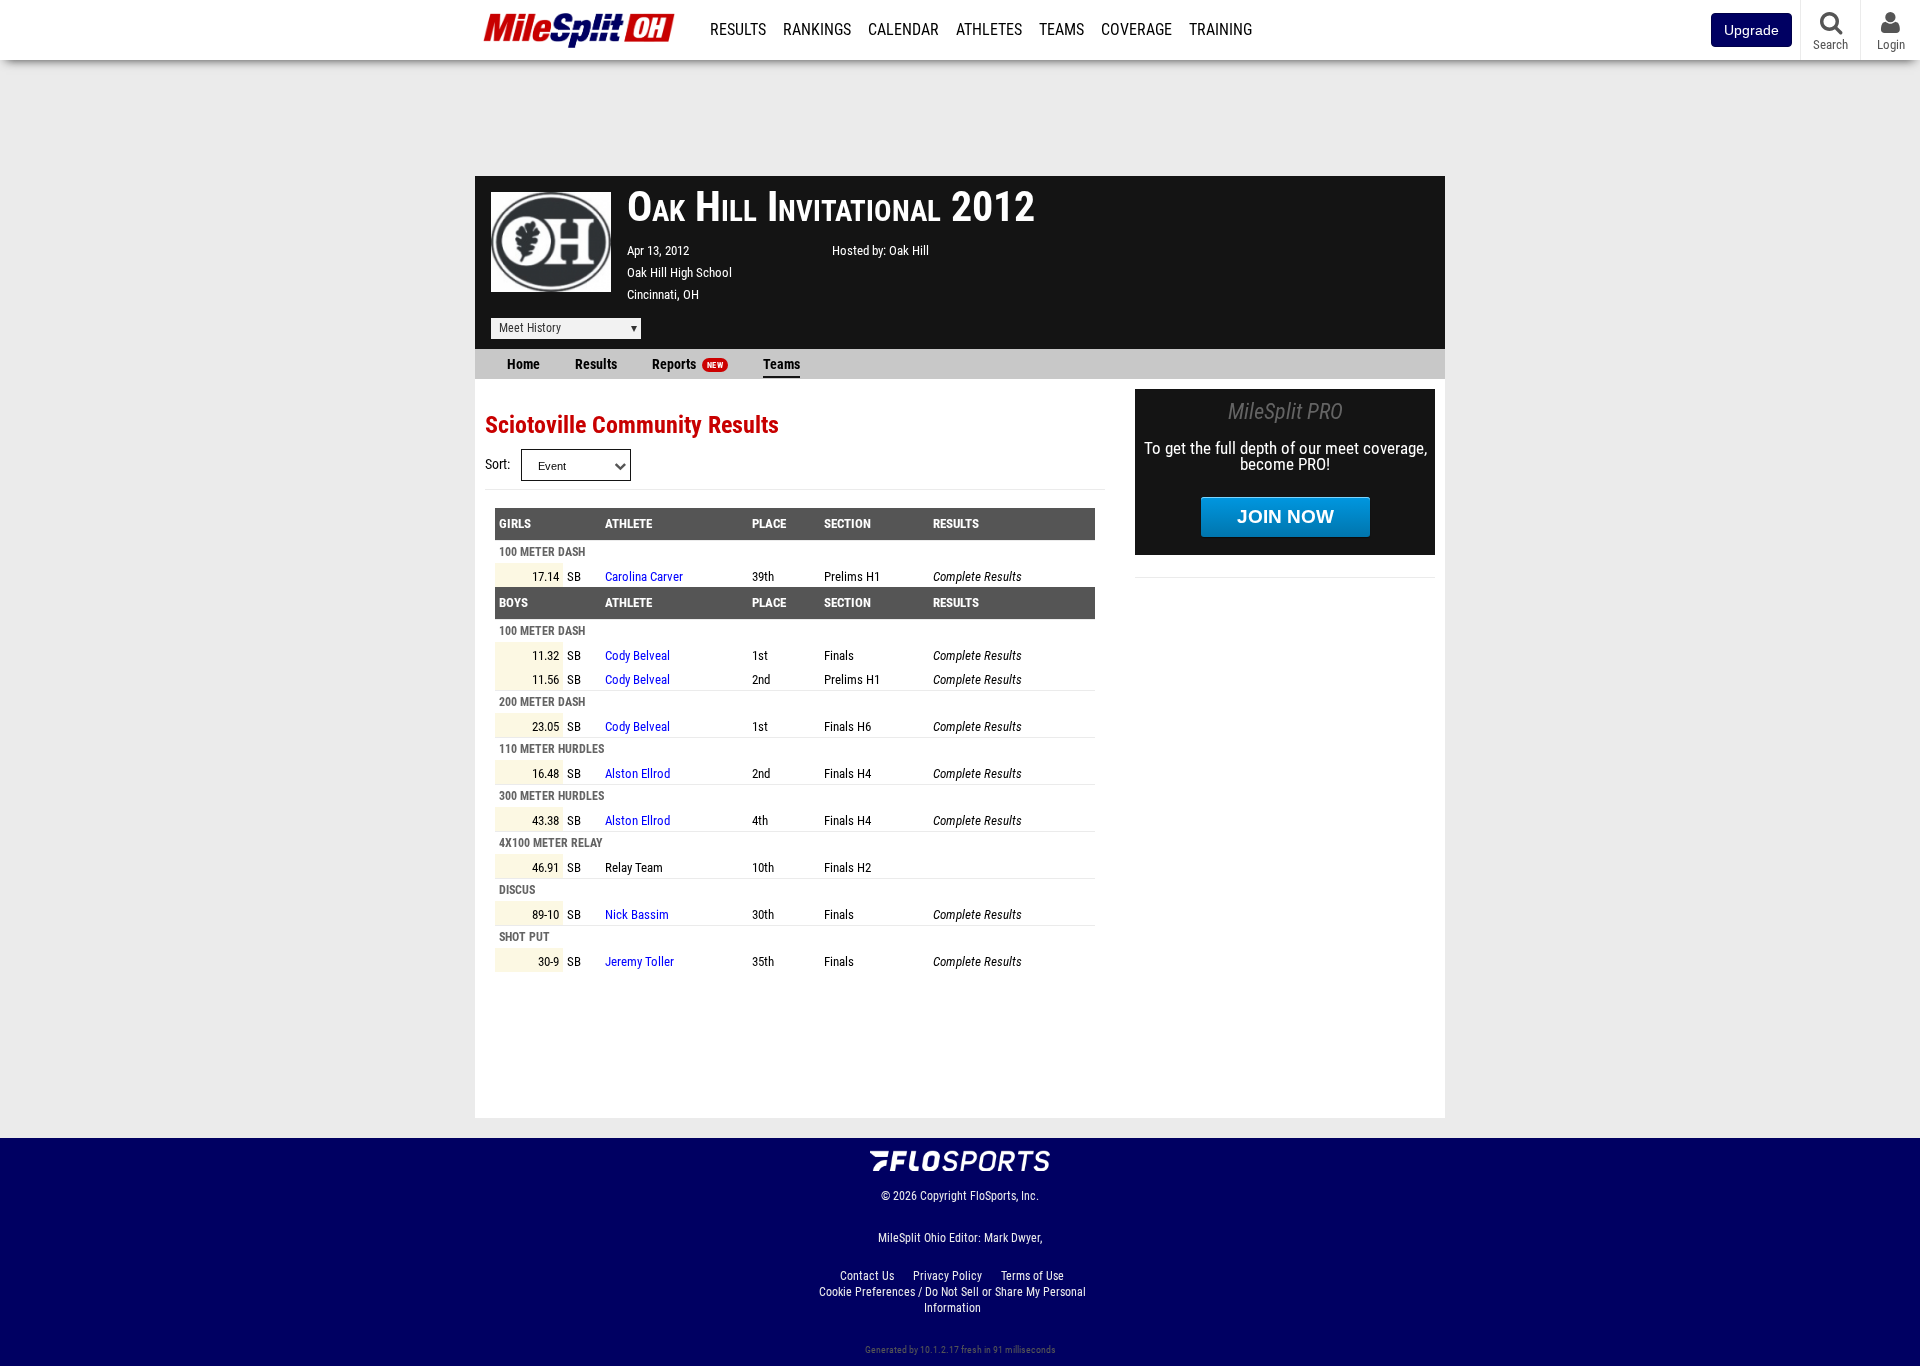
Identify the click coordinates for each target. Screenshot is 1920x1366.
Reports (687, 364)
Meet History (530, 328)
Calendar (903, 30)
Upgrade (1751, 30)
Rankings (817, 30)
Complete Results (977, 576)
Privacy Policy (947, 1276)
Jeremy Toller (639, 961)
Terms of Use (1032, 1276)
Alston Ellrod (637, 773)
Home (523, 364)
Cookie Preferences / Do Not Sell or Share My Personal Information (952, 1300)
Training (1220, 30)
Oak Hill (909, 250)
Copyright (943, 1196)
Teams (1061, 30)
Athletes (989, 30)
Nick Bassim (637, 914)
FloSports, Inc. (1004, 1196)
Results (738, 30)
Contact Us (867, 1276)
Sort (496, 464)
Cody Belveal (637, 655)
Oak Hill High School (679, 272)
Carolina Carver (644, 576)
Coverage (1136, 30)
